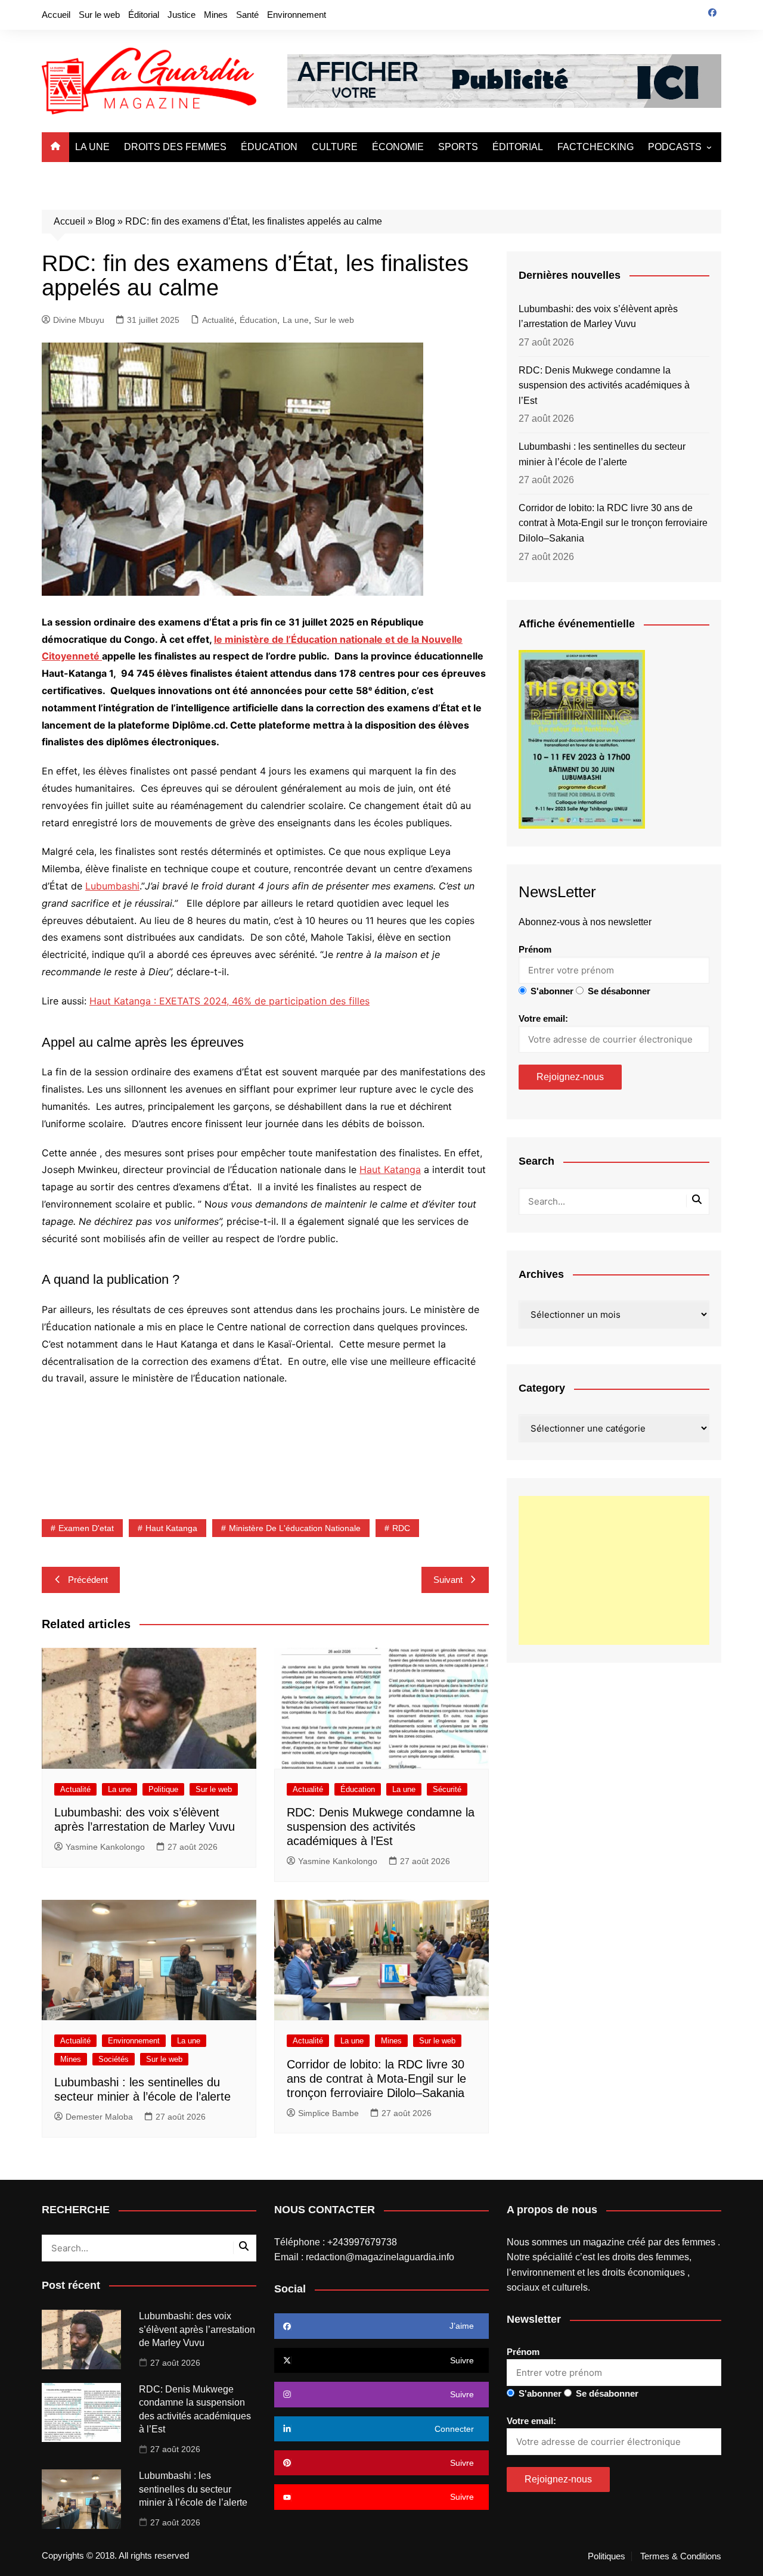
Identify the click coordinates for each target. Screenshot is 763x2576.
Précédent (88, 1580)
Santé (247, 15)
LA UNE (92, 147)
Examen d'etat (86, 1528)
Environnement (297, 15)
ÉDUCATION (269, 147)
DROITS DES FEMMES (175, 147)
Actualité (218, 320)
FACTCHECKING (595, 147)
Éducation (258, 320)
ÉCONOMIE (398, 147)
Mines (216, 15)
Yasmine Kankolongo (105, 1847)
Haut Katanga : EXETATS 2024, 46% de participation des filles (229, 1001)
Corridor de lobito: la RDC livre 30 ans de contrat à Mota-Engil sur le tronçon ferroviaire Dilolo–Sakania (376, 2079)
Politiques (607, 2556)
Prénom (535, 949)
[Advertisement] (614, 1570)
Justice (182, 15)
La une (296, 320)
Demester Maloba (99, 2117)
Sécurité (447, 1789)
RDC (401, 1528)
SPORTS (458, 147)
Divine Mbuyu (79, 320)
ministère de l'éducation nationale (295, 1528)
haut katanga (171, 1528)
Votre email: (543, 1018)
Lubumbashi (112, 886)
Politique (163, 1789)
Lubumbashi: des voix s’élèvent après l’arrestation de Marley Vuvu (598, 317)
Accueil (56, 15)
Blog (105, 221)
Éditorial (144, 15)
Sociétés (114, 2059)
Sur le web (99, 15)
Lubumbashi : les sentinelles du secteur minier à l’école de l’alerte (602, 454)
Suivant (448, 1580)
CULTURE (335, 147)
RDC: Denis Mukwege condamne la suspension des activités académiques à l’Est (381, 1827)
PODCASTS (675, 147)
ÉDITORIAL (518, 147)
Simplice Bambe (328, 2113)
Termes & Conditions (681, 2556)
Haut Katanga (390, 1169)
